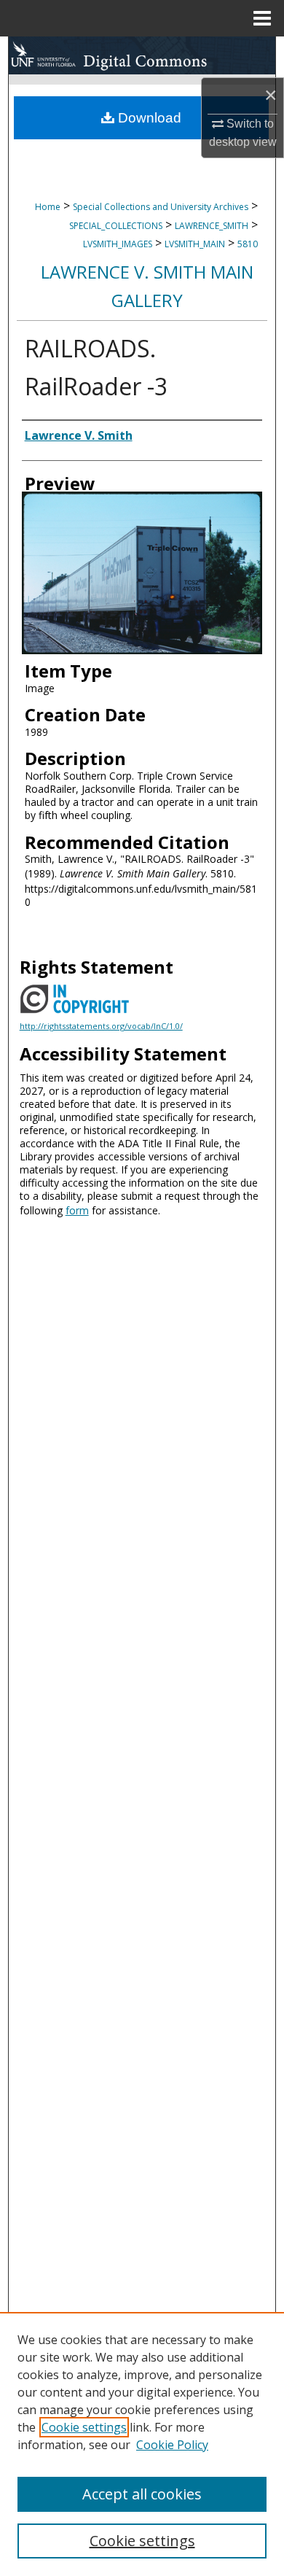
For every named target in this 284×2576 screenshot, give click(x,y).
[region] (142, 2444)
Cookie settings (84, 2427)
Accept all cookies (142, 2494)
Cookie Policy (172, 2445)
